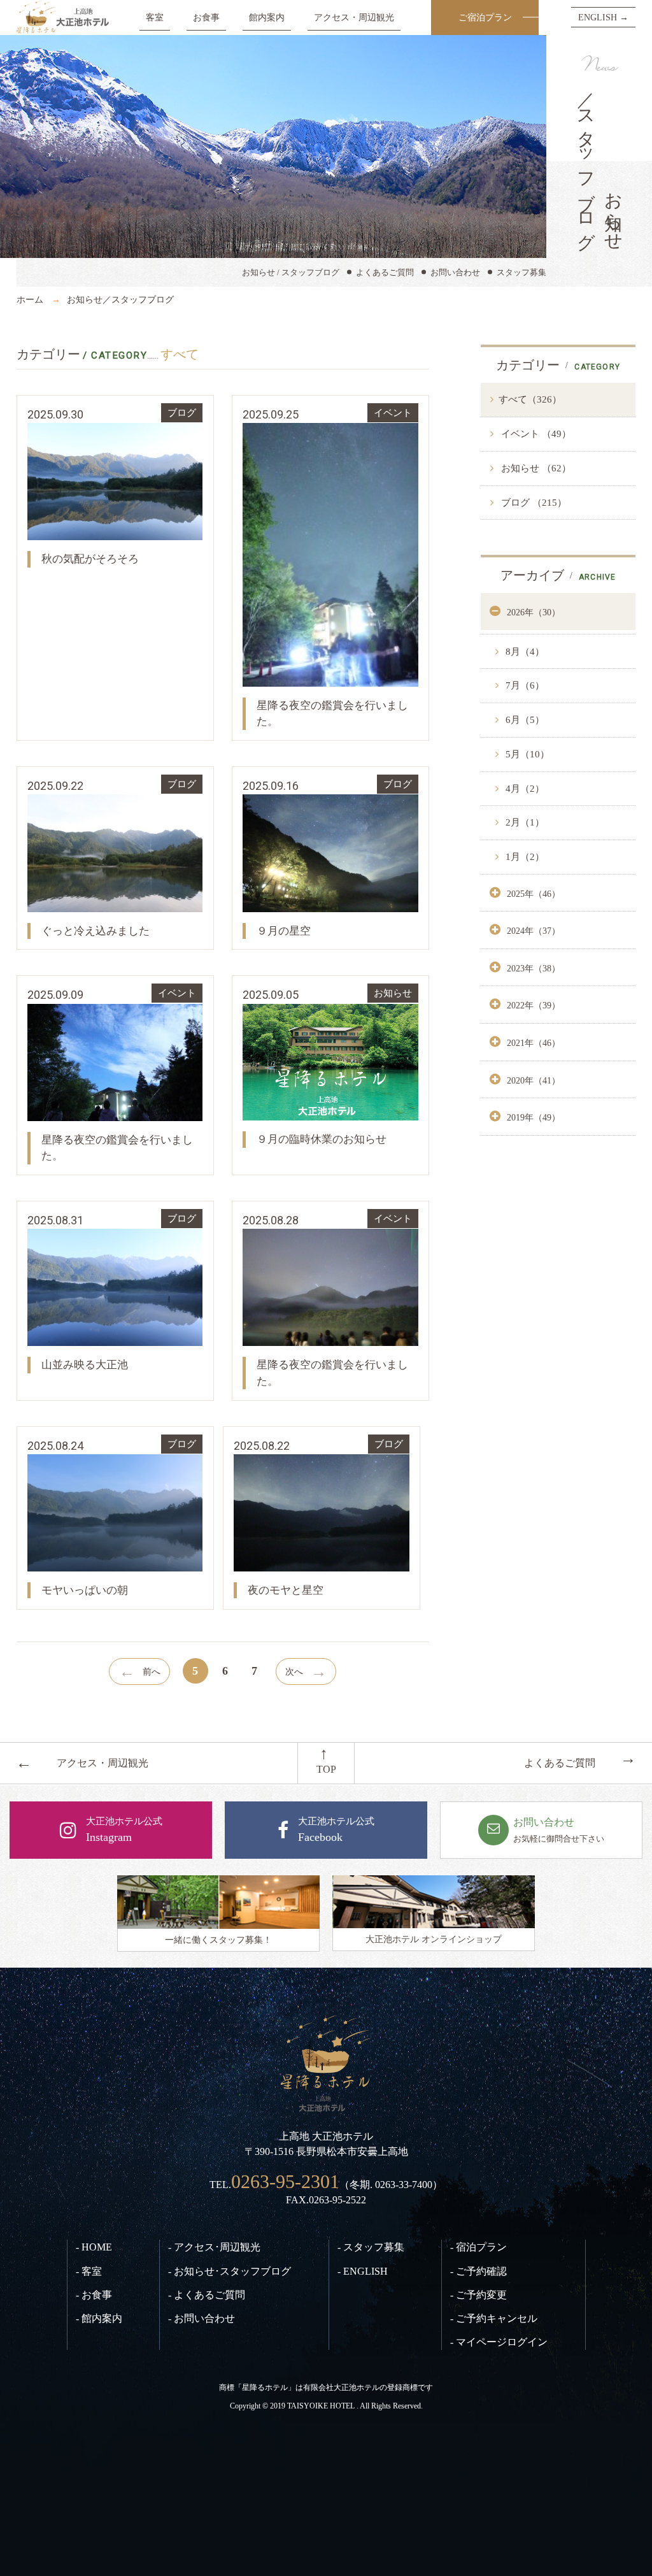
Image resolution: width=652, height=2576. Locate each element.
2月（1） (524, 822)
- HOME (94, 2247)
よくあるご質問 (385, 272)
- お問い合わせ (202, 2318)
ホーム (30, 299)
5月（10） (526, 754)
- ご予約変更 (478, 2295)
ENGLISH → (603, 17)
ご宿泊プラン (485, 17)
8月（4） (524, 652)
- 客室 (89, 2271)
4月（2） (524, 789)
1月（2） (524, 857)
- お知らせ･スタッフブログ (230, 2271)
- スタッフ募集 (371, 2247)
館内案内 (267, 17)
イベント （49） (535, 434)
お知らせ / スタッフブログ (291, 272)
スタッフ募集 (521, 272)
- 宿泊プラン (478, 2247)
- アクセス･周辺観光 (214, 2247)
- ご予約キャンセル (494, 2318)
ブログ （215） (533, 503)
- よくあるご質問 (207, 2295)
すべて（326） (530, 399)
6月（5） (524, 720)
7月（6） (524, 685)
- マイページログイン (499, 2342)
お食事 (206, 17)
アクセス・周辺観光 (354, 17)
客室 (155, 17)
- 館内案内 (99, 2318)
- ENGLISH (363, 2271)
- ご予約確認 (478, 2271)
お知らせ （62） (535, 468)
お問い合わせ (455, 272)
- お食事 (94, 2295)
